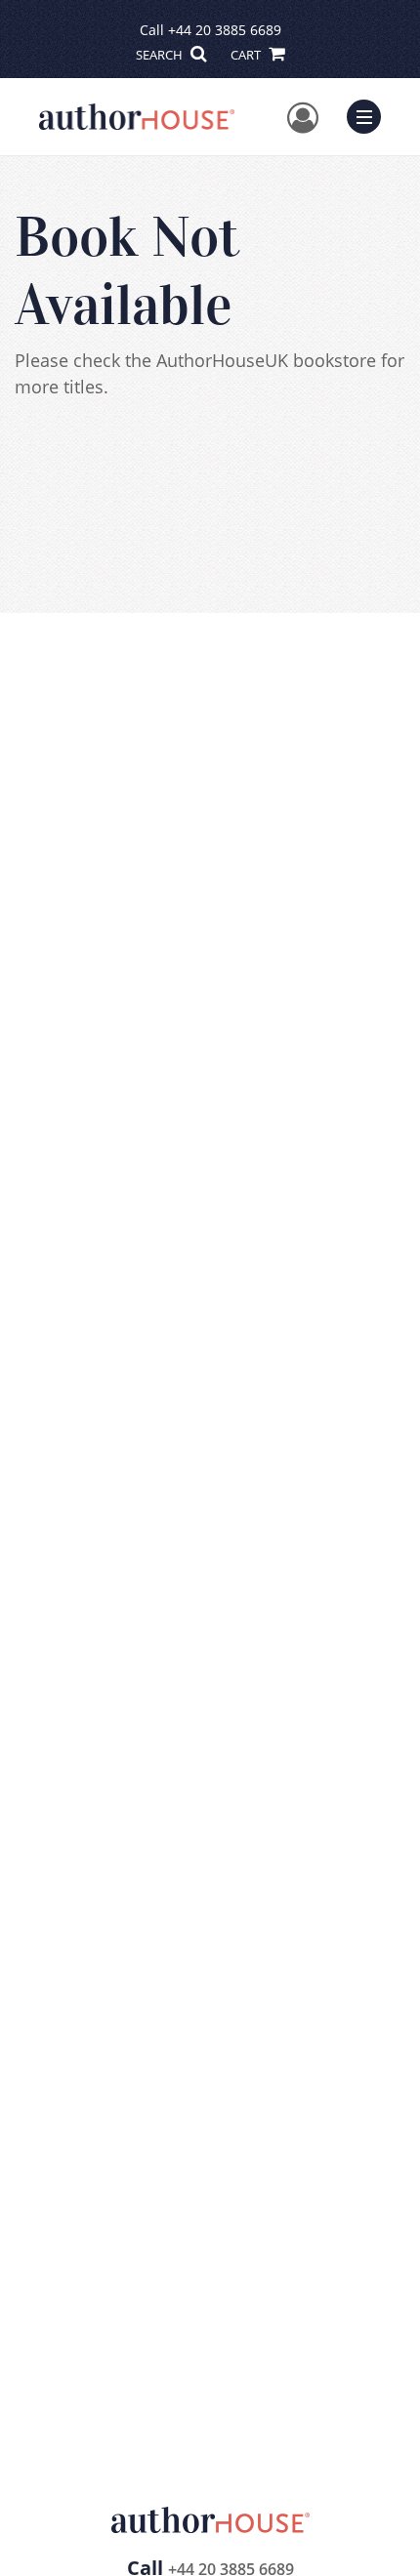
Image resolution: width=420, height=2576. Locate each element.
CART (247, 55)
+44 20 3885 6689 (225, 30)
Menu (370, 114)
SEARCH (161, 55)
